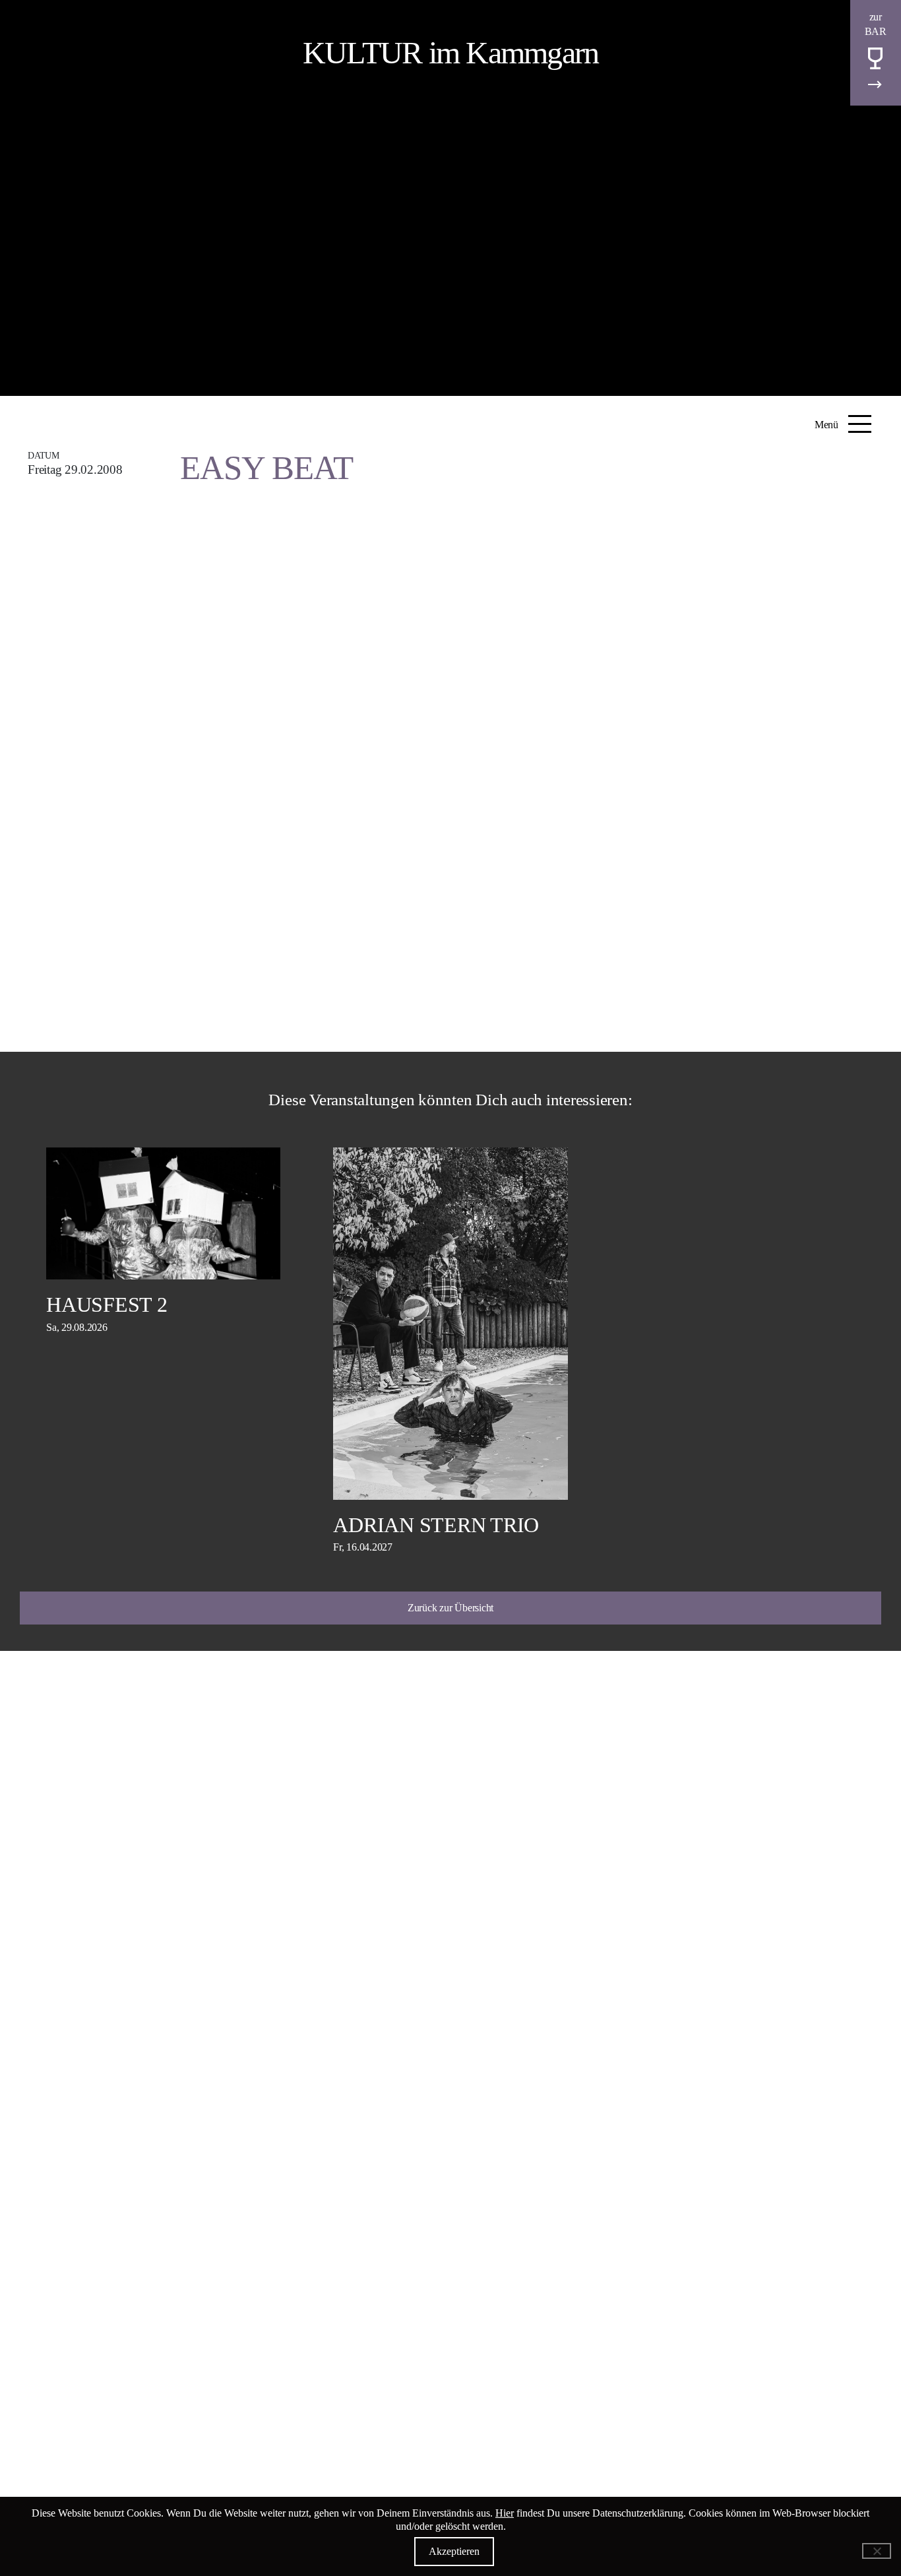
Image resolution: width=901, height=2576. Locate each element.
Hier (505, 2513)
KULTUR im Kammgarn (451, 52)
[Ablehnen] (877, 2551)
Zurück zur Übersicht (450, 1608)
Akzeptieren (454, 2551)
